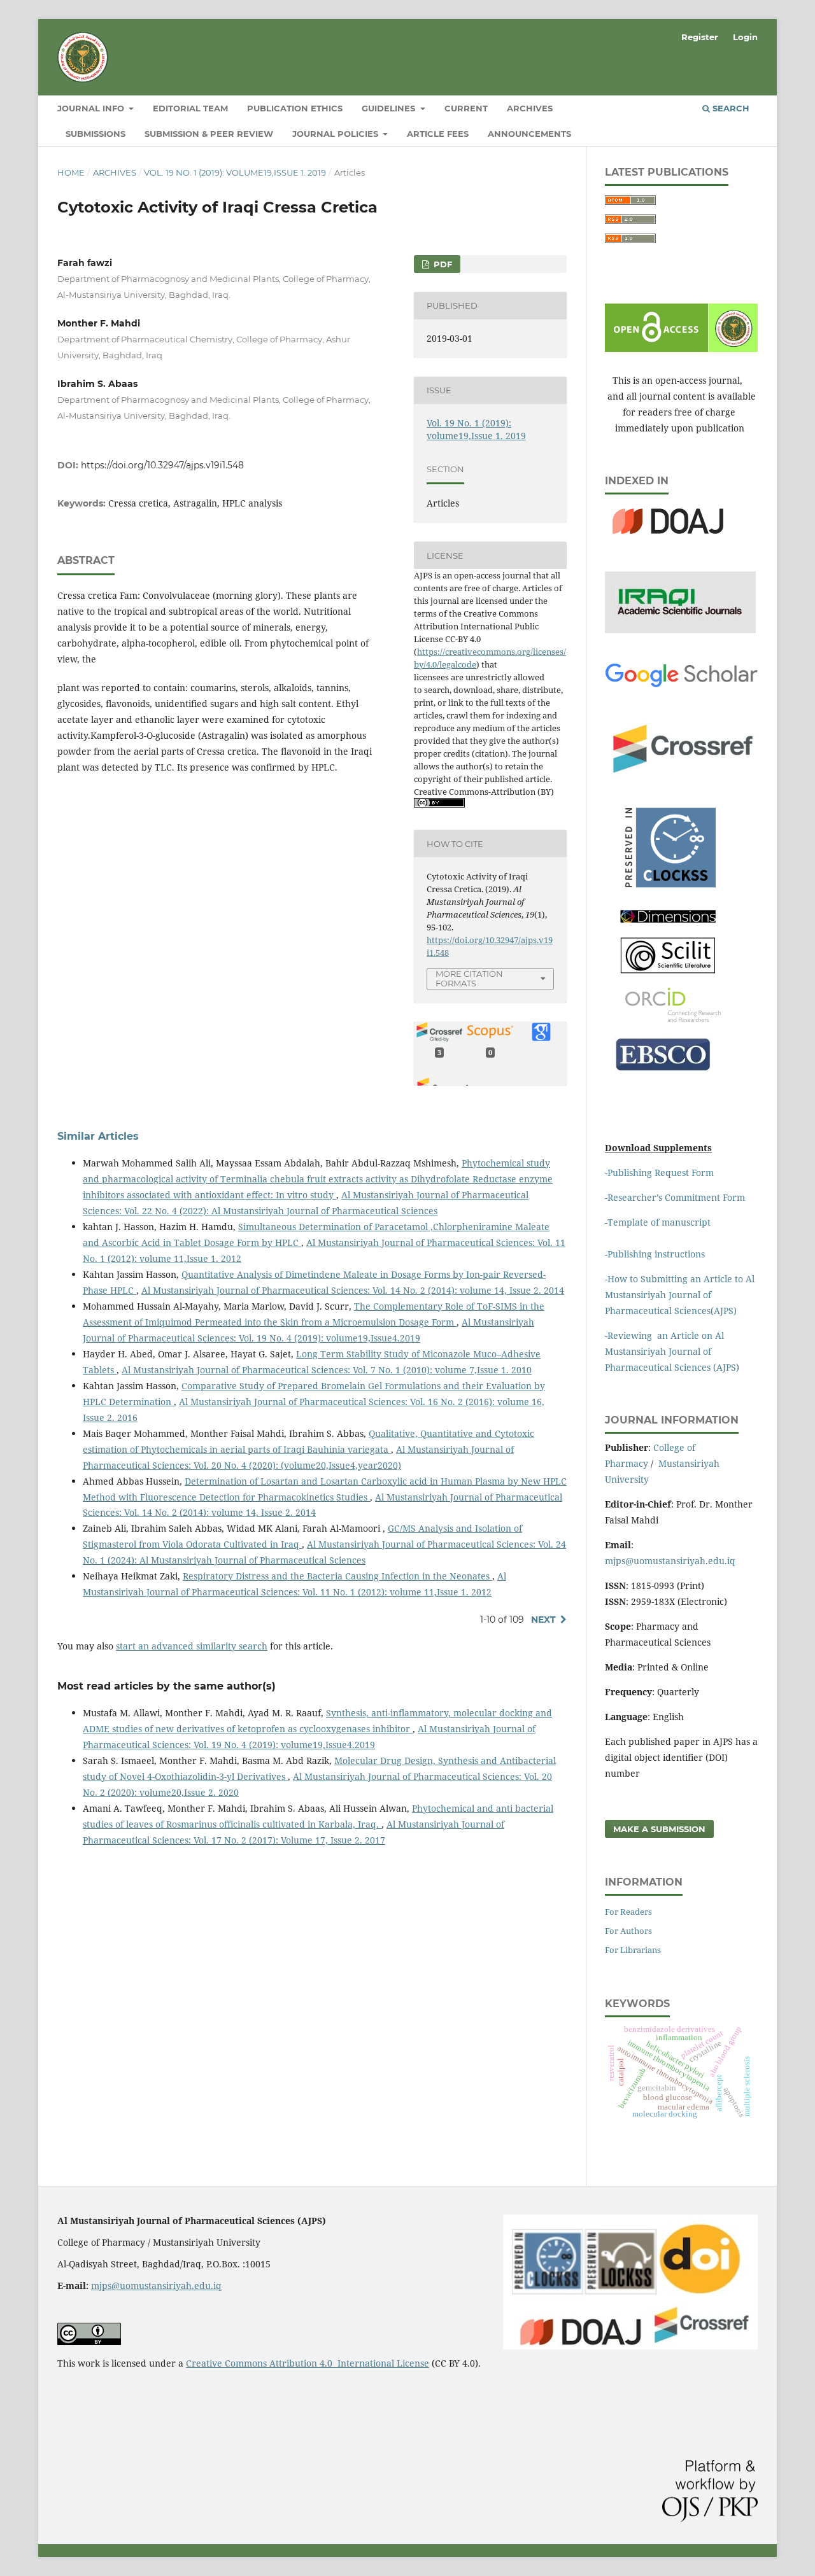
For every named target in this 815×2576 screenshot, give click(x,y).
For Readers (628, 1912)
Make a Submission (659, 1829)
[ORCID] (673, 1018)
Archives (530, 108)
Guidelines (390, 108)
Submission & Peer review (209, 134)
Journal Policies (337, 134)
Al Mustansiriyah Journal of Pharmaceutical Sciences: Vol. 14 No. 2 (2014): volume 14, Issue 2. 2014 (353, 1290)
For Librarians (633, 1950)
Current (466, 108)
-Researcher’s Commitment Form (675, 1197)
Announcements (529, 134)
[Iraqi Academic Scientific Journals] (680, 630)
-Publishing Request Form (659, 1172)
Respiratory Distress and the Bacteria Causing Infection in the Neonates (337, 1576)
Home (71, 172)
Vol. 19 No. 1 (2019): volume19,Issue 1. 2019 (235, 172)
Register (700, 37)
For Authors (628, 1931)
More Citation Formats (469, 978)
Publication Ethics (295, 108)
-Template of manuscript (658, 1222)
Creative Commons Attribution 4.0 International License (308, 2363)
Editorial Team (190, 108)
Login (745, 37)
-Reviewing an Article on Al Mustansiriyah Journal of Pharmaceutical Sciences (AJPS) (673, 1351)
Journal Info (92, 108)
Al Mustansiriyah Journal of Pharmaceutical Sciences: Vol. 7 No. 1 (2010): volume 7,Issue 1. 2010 (327, 1370)
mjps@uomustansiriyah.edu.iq (670, 1561)
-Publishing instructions (655, 1254)
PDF (442, 264)
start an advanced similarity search (192, 1646)
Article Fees (438, 134)
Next (543, 1620)
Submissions (96, 134)
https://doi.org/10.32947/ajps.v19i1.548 (162, 465)
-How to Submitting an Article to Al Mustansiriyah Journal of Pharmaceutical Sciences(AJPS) (680, 1295)
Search (730, 108)
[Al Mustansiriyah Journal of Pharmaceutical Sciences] (668, 920)
